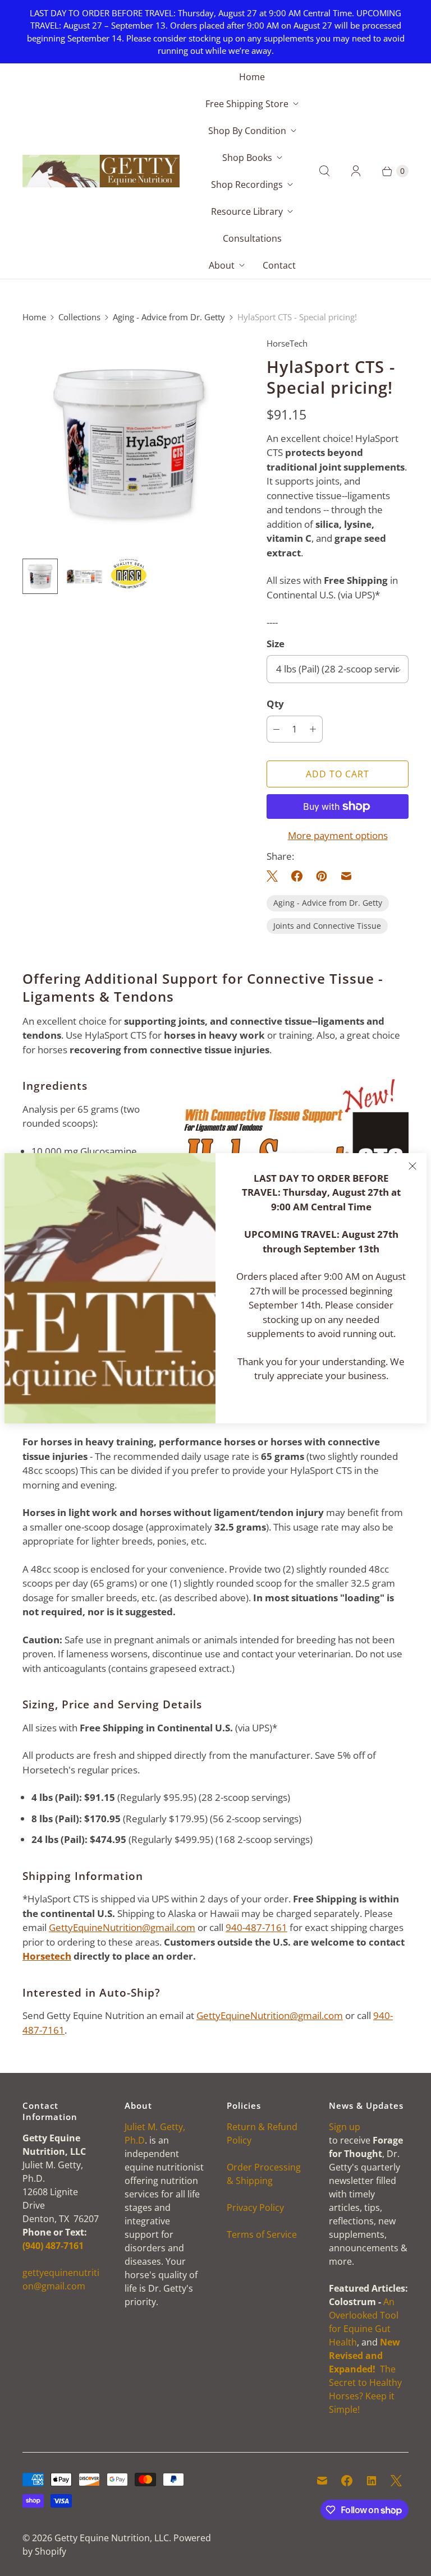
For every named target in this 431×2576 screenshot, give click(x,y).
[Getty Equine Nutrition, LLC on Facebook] (347, 2481)
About (222, 265)
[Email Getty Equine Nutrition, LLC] (322, 2481)
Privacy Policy (255, 2208)
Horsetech (47, 1956)
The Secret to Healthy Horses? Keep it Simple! (365, 2376)
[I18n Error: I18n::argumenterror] (129, 573)
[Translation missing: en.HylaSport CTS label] (84, 576)
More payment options (338, 835)
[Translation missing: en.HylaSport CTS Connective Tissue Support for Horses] (40, 576)
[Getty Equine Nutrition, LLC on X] (396, 2481)
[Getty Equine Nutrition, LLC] (101, 171)
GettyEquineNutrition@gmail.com (122, 1927)
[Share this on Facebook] (297, 876)
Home (252, 77)
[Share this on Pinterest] (322, 876)
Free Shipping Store (247, 104)
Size (276, 644)
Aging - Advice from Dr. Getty (169, 317)
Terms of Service (262, 2234)
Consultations (252, 238)
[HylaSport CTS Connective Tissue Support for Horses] (129, 443)
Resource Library (247, 211)
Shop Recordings (247, 185)
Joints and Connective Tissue (327, 926)
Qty (275, 704)
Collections (79, 317)
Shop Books (247, 158)
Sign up (345, 2127)
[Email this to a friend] (346, 876)
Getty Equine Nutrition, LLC (112, 2538)
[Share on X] (276, 876)
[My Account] (356, 171)
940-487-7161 (256, 1927)
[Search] (324, 171)
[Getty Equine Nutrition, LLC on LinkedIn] (372, 2481)
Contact (279, 265)
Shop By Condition (247, 131)
